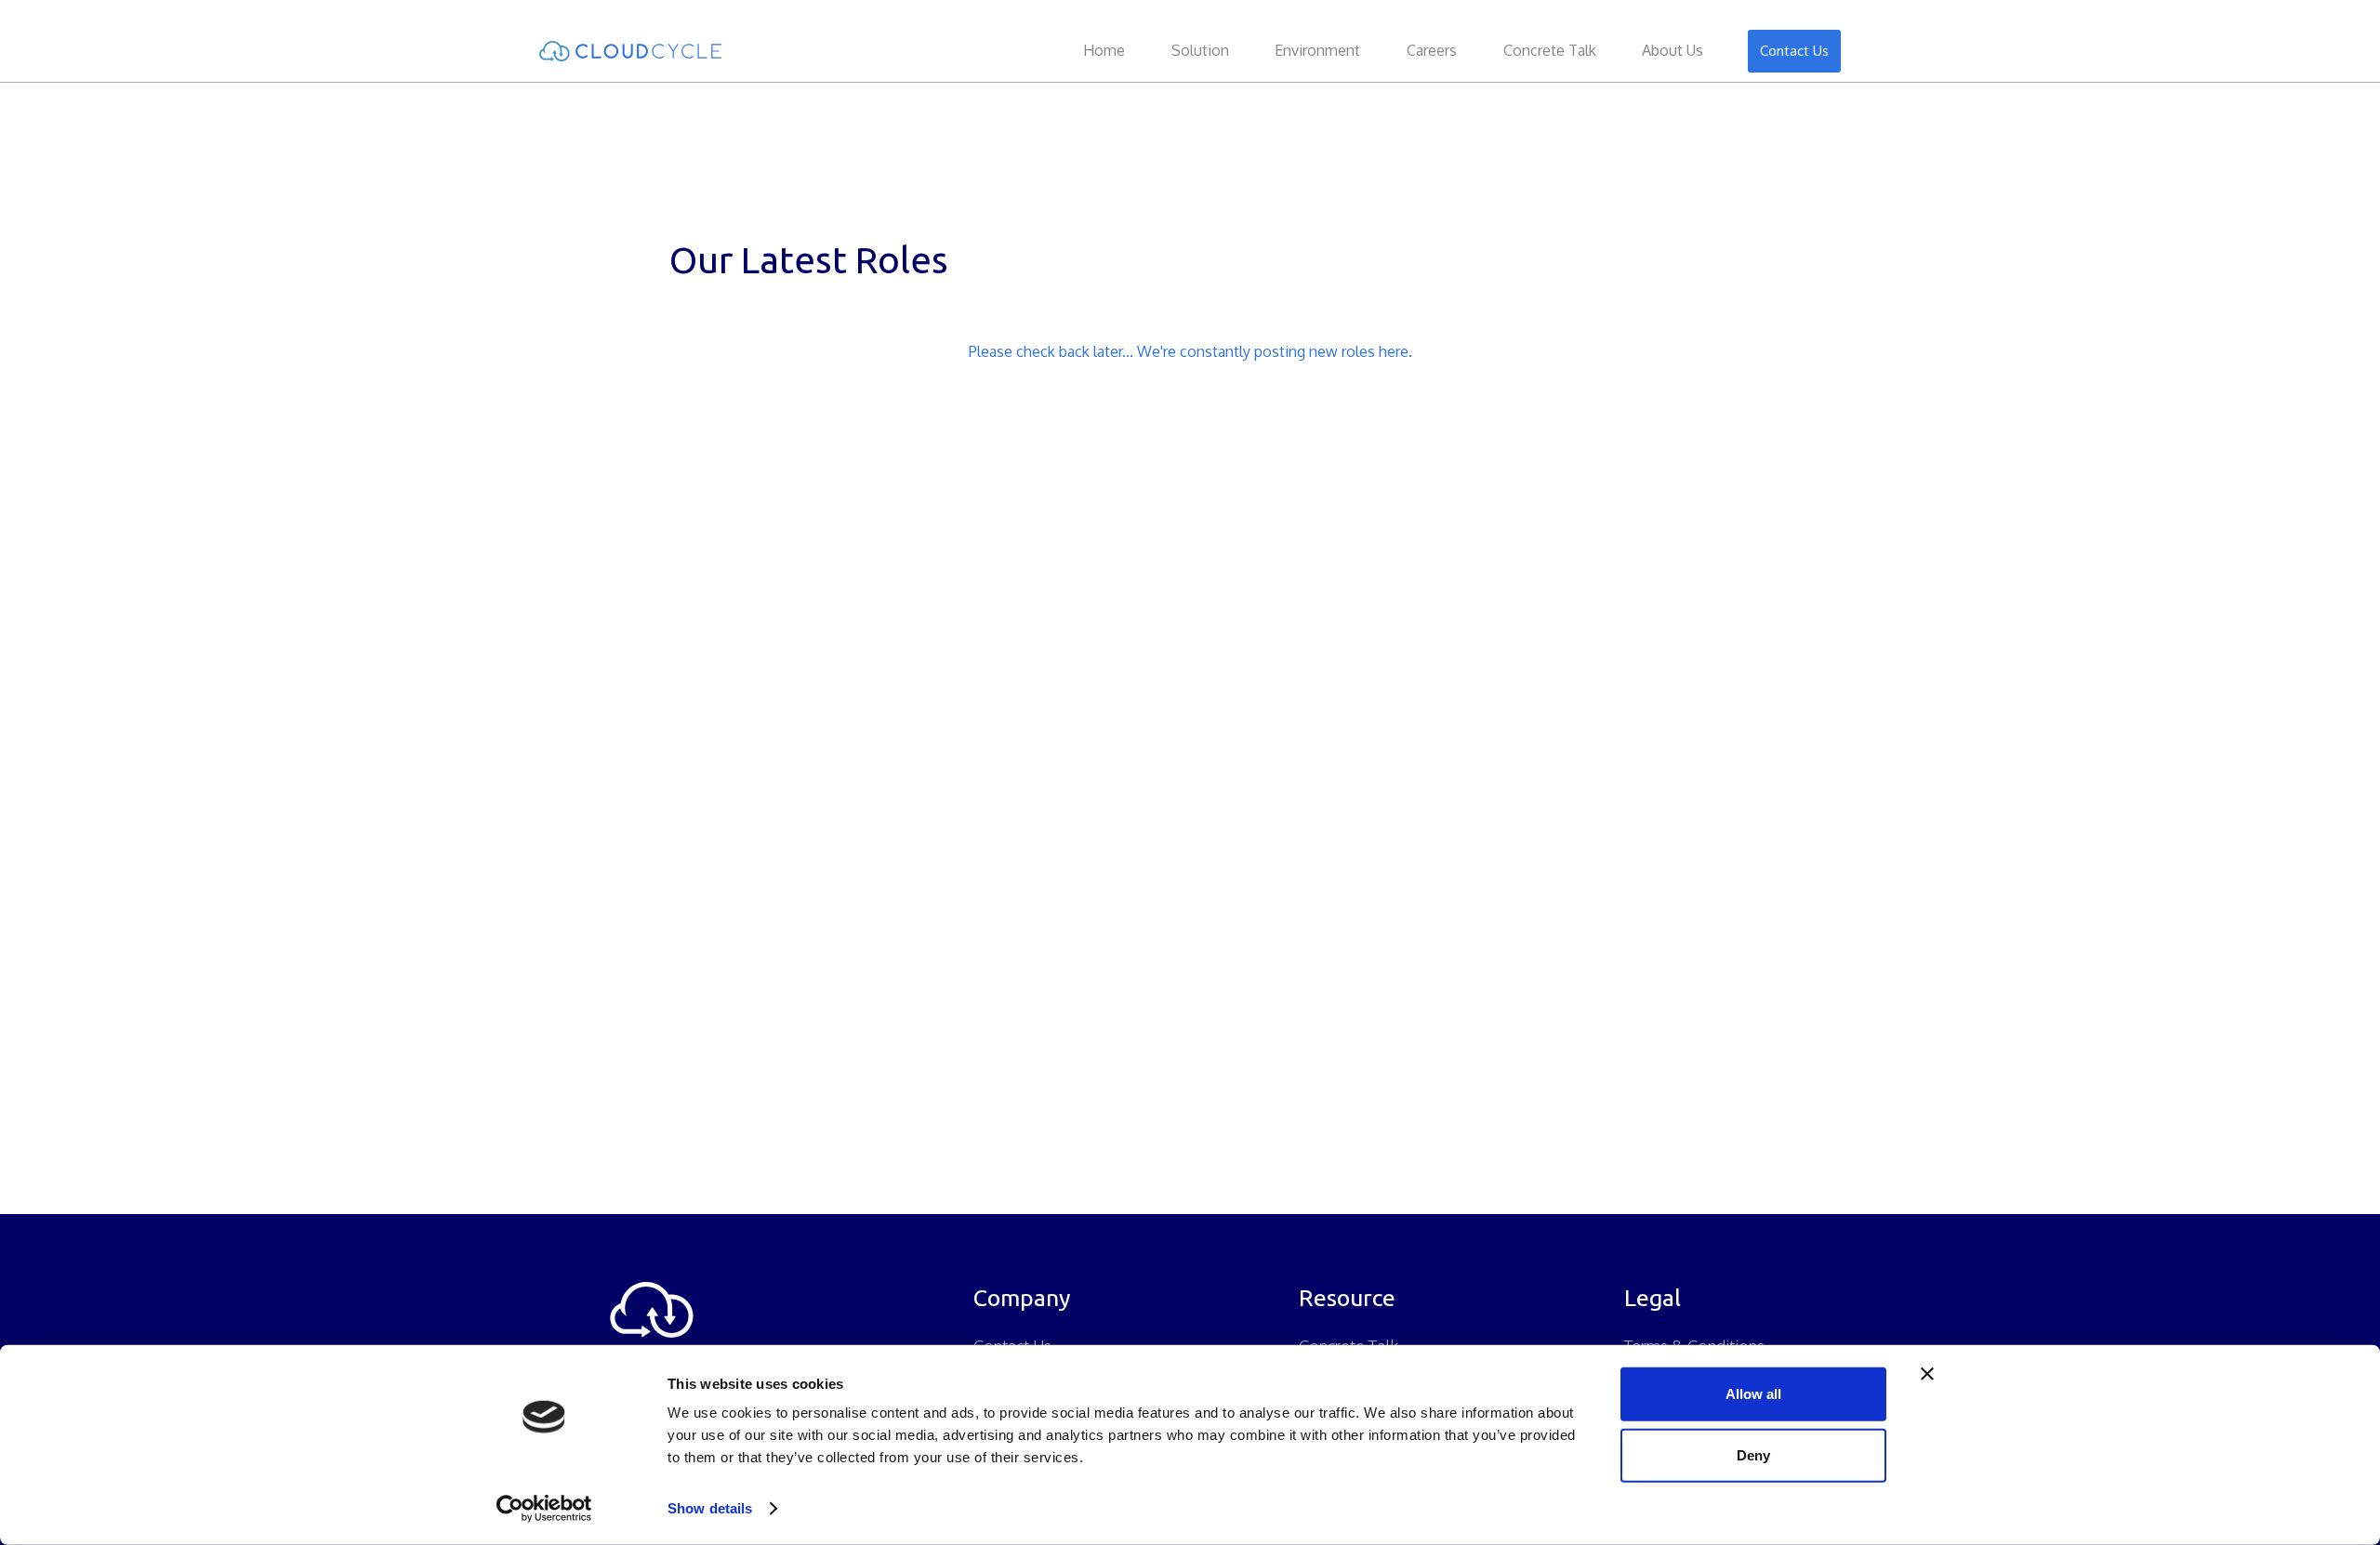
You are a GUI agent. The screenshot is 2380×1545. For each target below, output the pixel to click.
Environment (1317, 50)
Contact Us (1794, 51)
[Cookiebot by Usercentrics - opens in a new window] (544, 1509)
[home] (669, 51)
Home (1104, 50)
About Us (1673, 50)
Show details (710, 1508)
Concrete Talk (1550, 50)
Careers (1432, 50)
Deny (1753, 1454)
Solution (1200, 50)
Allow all (1753, 1394)
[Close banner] (1927, 1374)
